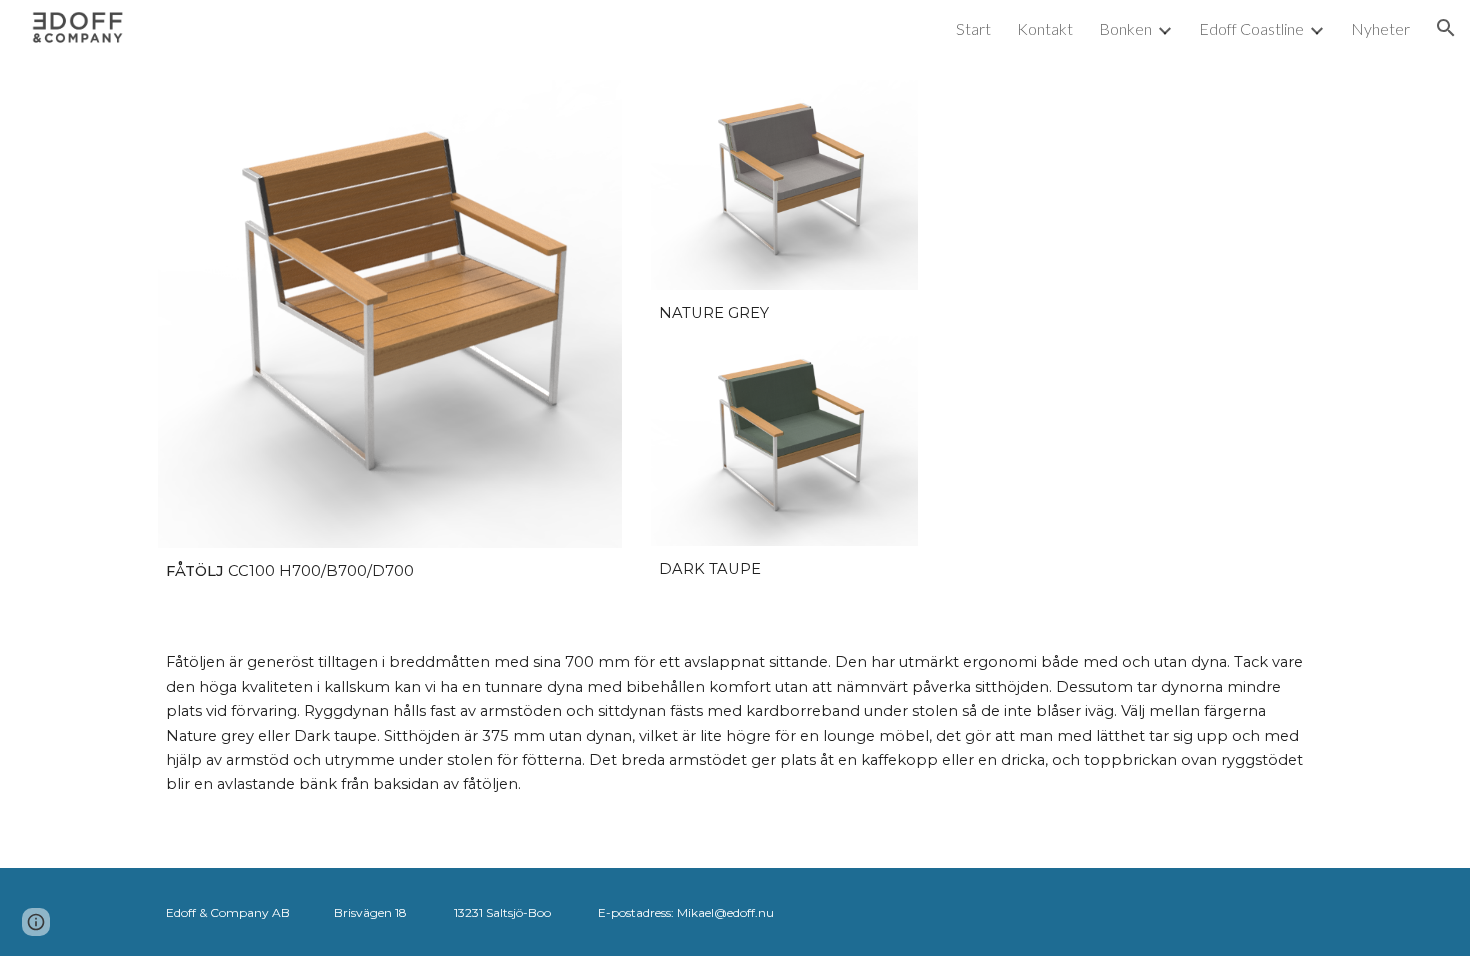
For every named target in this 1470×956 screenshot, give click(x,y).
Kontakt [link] (1045, 28)
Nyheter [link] (1380, 28)
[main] (390, 571)
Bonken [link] (1125, 28)
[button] (1446, 28)
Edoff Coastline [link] (1251, 28)
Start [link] (973, 28)
